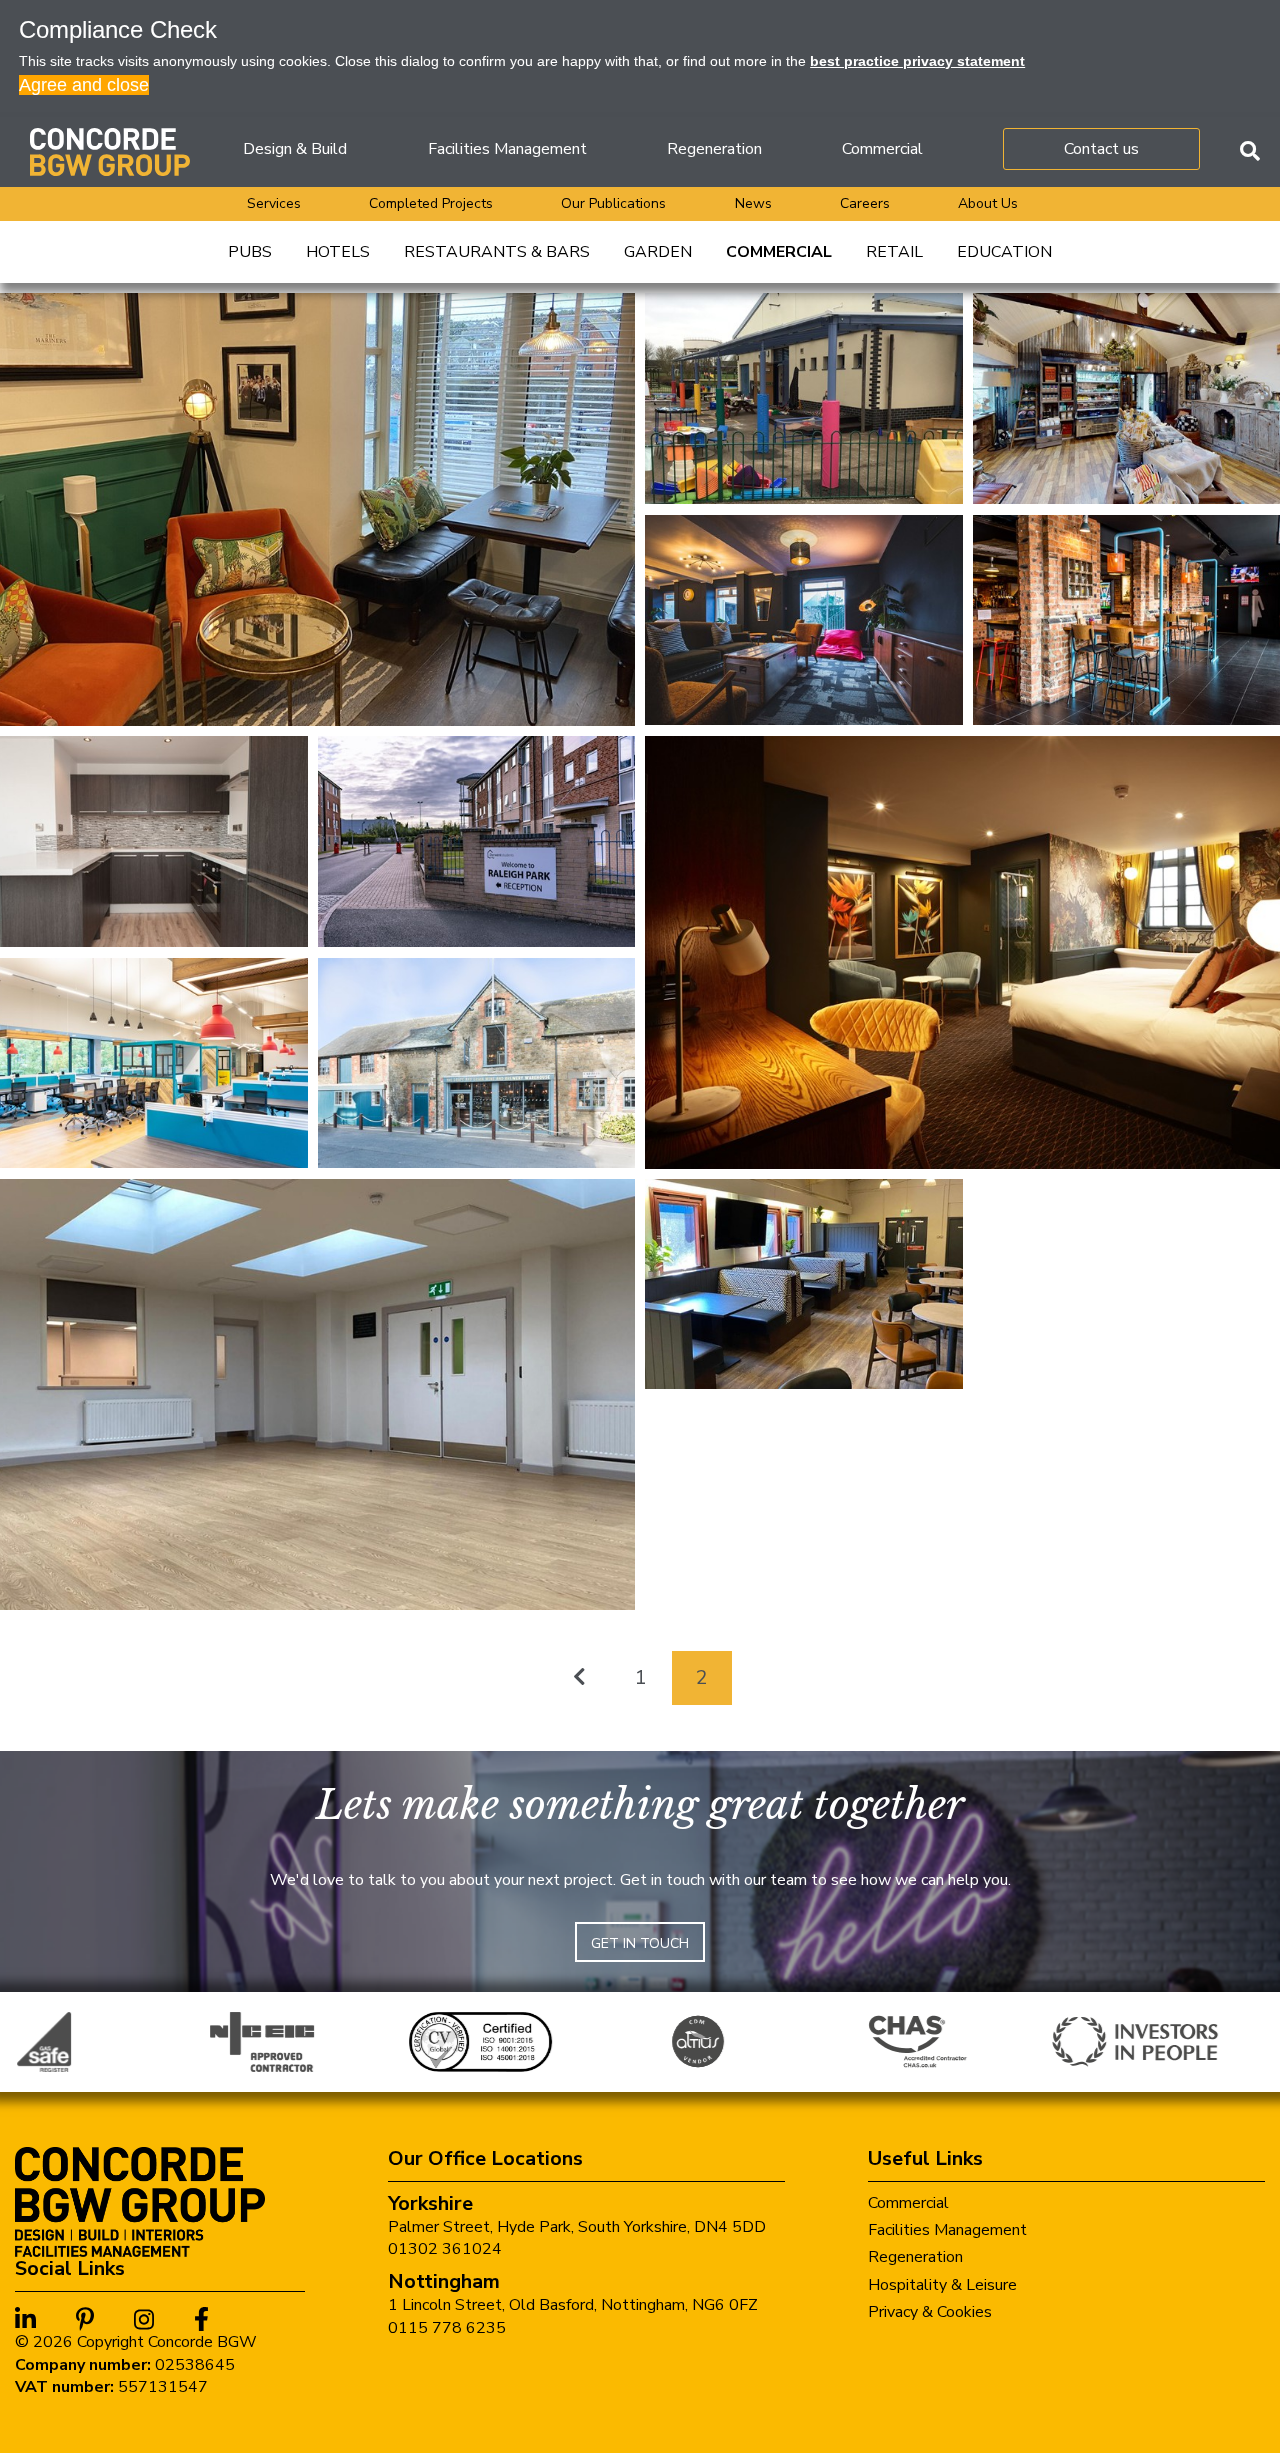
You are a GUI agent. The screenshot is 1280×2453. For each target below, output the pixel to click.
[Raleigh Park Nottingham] (477, 840)
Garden (658, 252)
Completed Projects (431, 203)
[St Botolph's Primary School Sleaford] (804, 398)
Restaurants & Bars (497, 252)
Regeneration (714, 149)
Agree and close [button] (84, 85)
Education (1004, 252)
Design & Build (295, 149)
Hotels (338, 252)
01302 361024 (445, 2249)
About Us (988, 203)
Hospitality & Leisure (942, 2285)
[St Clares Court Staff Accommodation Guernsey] (804, 619)
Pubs (250, 252)
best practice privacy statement (917, 61)
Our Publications (613, 203)
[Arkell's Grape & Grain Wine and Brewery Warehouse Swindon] (477, 1062)
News (753, 203)
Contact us (1101, 149)
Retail (894, 252)
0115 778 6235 (447, 2328)
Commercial (882, 149)
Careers (865, 203)
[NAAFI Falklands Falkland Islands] (804, 1283)
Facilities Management (507, 149)
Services (274, 203)
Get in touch (640, 1943)
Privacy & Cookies (930, 2312)
